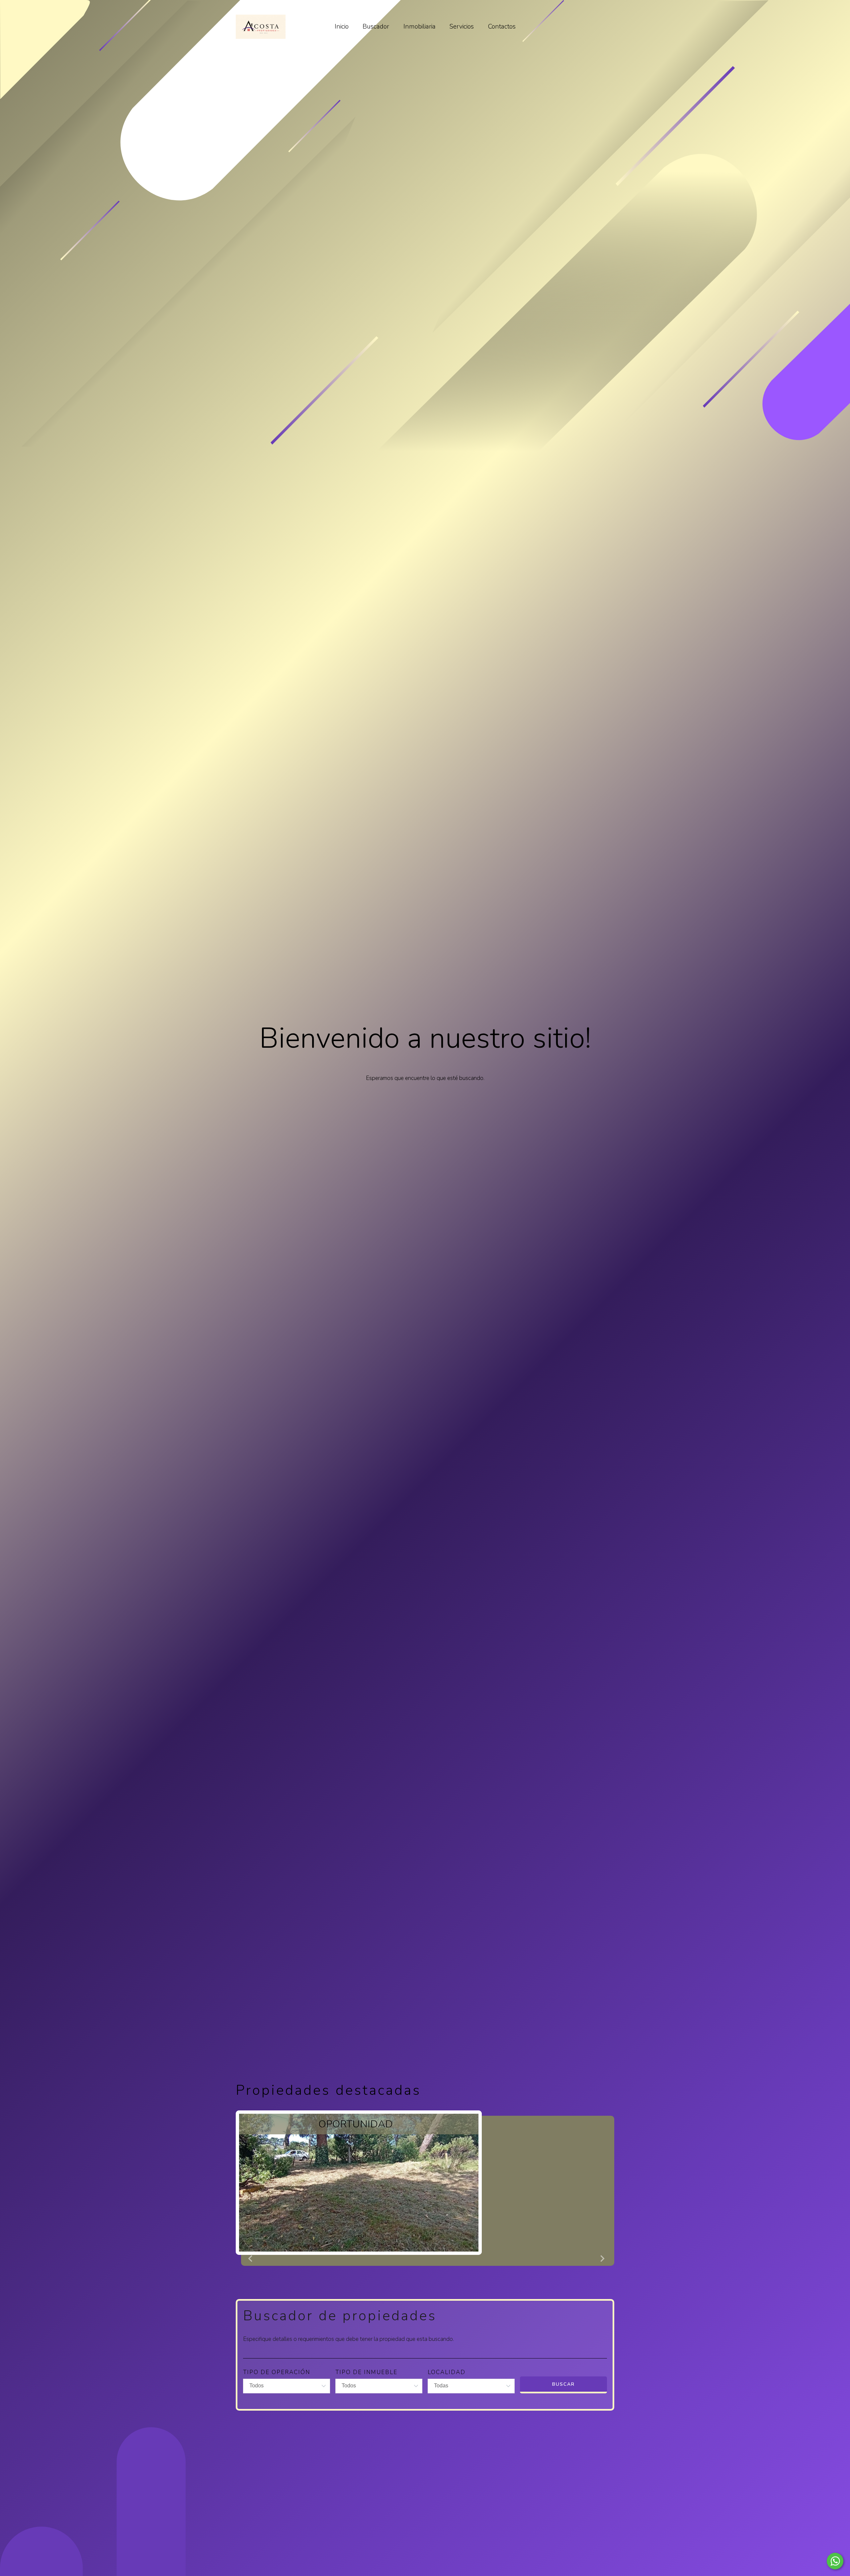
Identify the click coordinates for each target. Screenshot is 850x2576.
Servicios (462, 27)
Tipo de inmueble (366, 2372)
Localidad (447, 2372)
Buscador (376, 27)
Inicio (342, 27)
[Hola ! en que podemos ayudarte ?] (835, 2561)
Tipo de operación (277, 2372)
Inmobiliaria (420, 27)
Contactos (502, 27)
